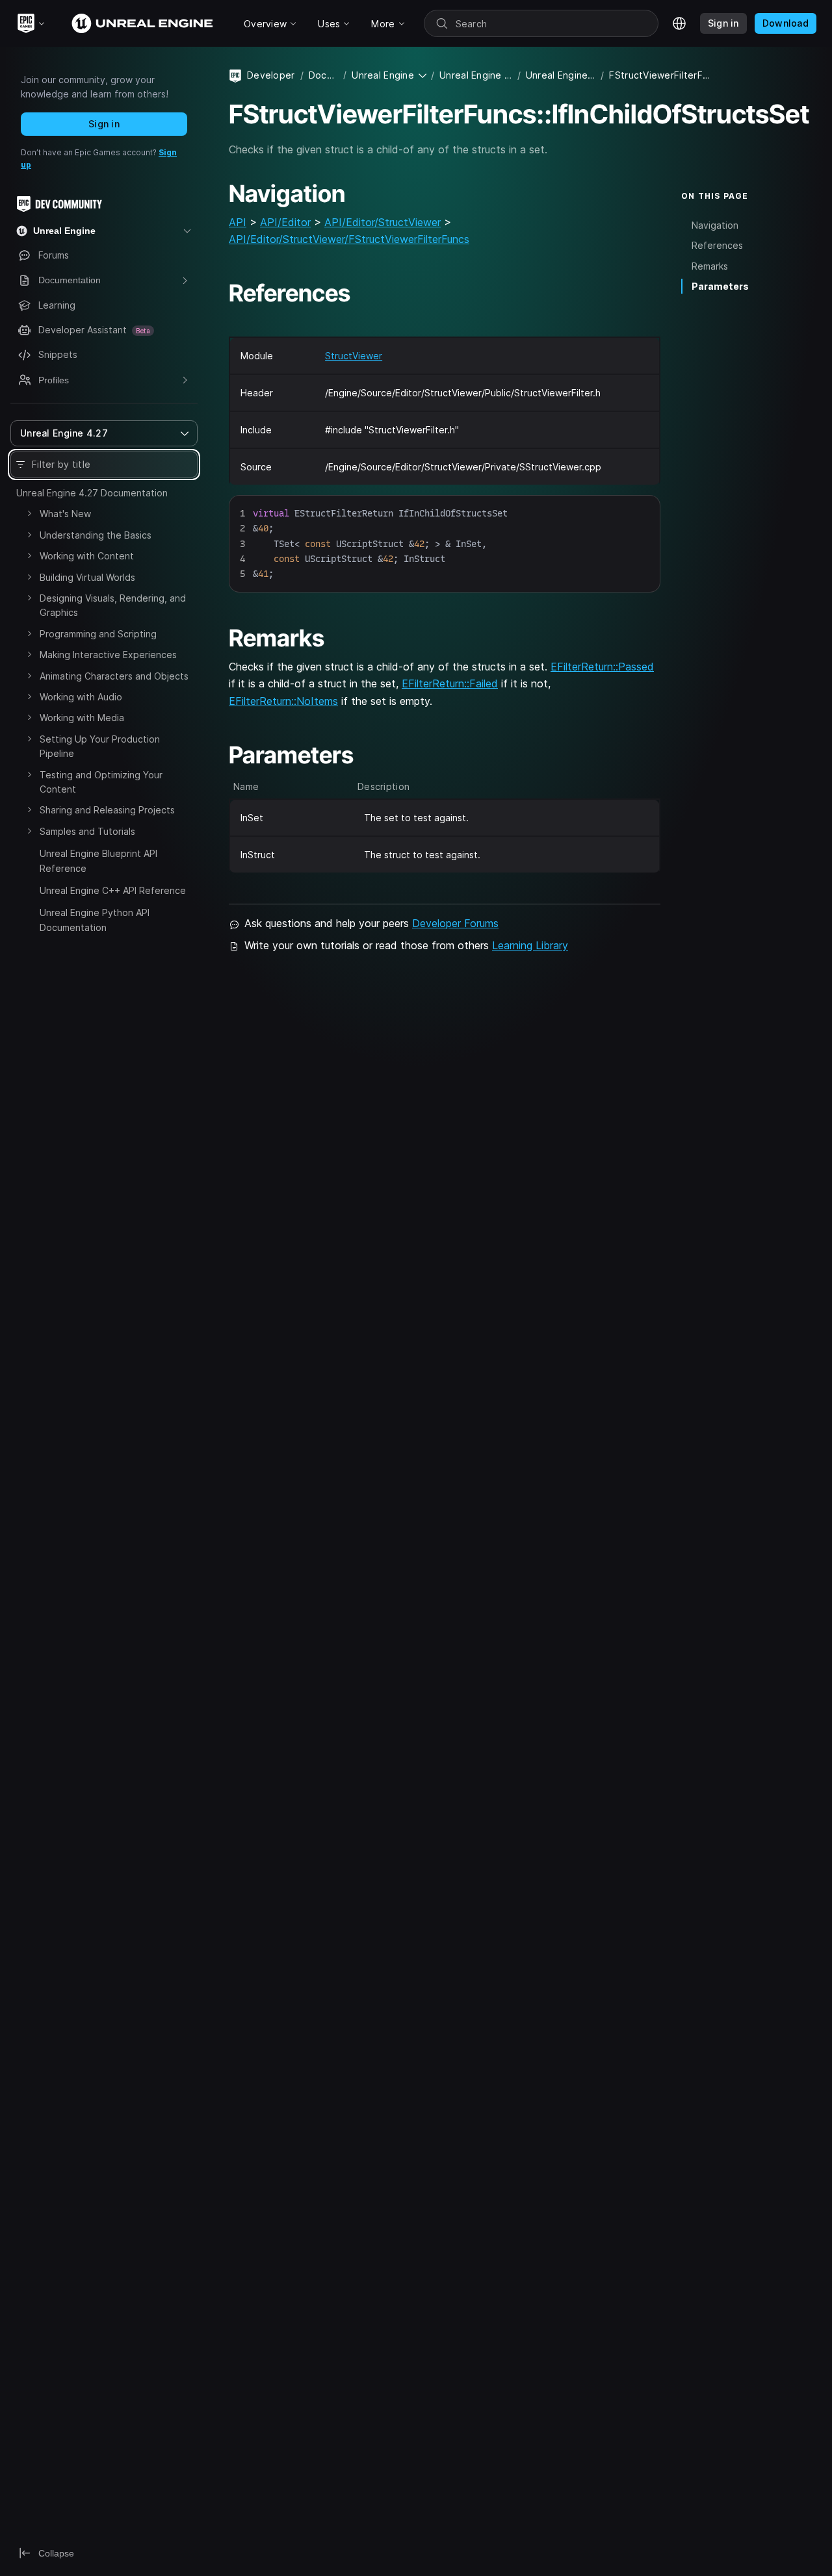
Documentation (323, 75)
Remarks (710, 266)
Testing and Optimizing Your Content (101, 782)
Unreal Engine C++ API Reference (113, 890)
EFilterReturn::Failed (450, 683)
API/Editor (285, 222)
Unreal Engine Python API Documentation (95, 920)
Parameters (720, 286)
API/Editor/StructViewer (383, 222)
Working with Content (87, 556)
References (717, 245)
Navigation (715, 225)
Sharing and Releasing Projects (107, 810)
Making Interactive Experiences (108, 655)
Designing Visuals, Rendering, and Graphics (113, 605)
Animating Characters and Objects (114, 676)
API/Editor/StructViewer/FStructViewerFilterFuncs (349, 239)
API (238, 222)
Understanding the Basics (96, 535)
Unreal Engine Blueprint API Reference (98, 861)
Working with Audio (81, 697)
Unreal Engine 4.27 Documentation (92, 493)
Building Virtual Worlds (87, 577)
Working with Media (82, 718)
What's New (65, 514)
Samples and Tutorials (87, 831)
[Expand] (29, 513)
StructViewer (354, 356)
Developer (271, 75)
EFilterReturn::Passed (602, 667)
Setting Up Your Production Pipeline (100, 746)
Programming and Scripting (98, 634)
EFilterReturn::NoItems (283, 701)
